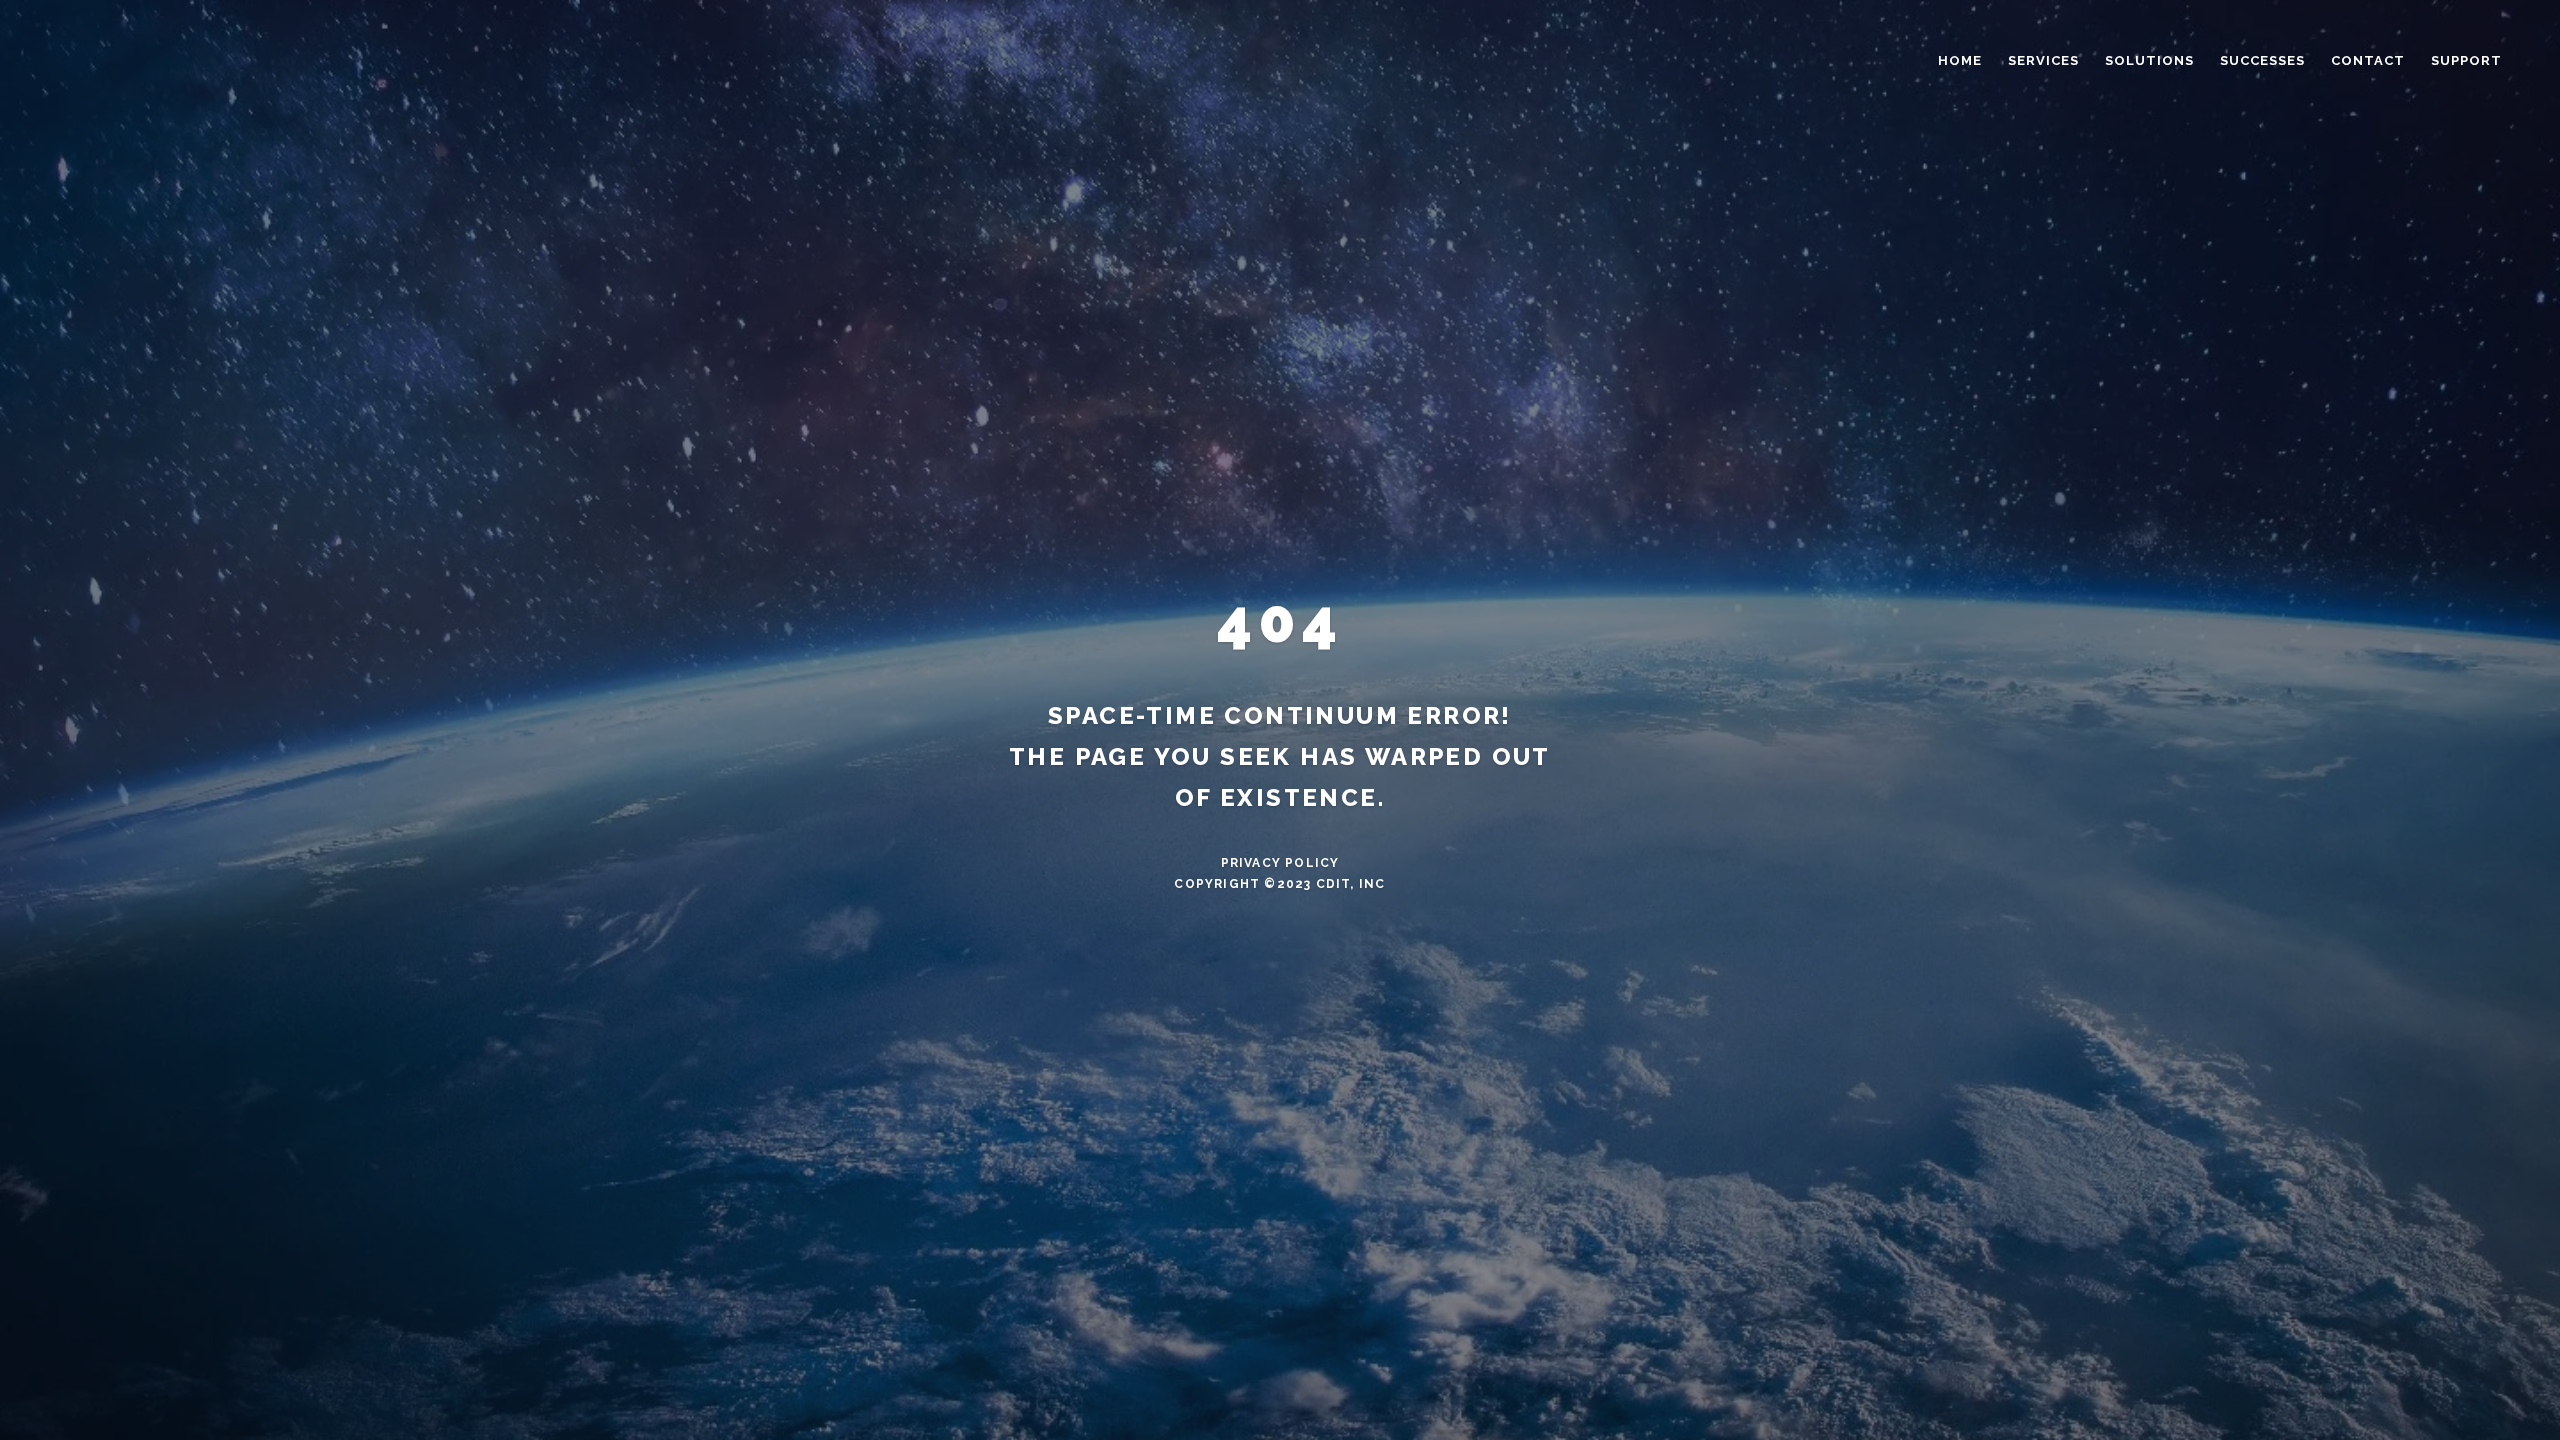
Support (2466, 60)
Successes (2262, 60)
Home (1960, 60)
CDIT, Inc (1351, 884)
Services (2043, 60)
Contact (2368, 60)
